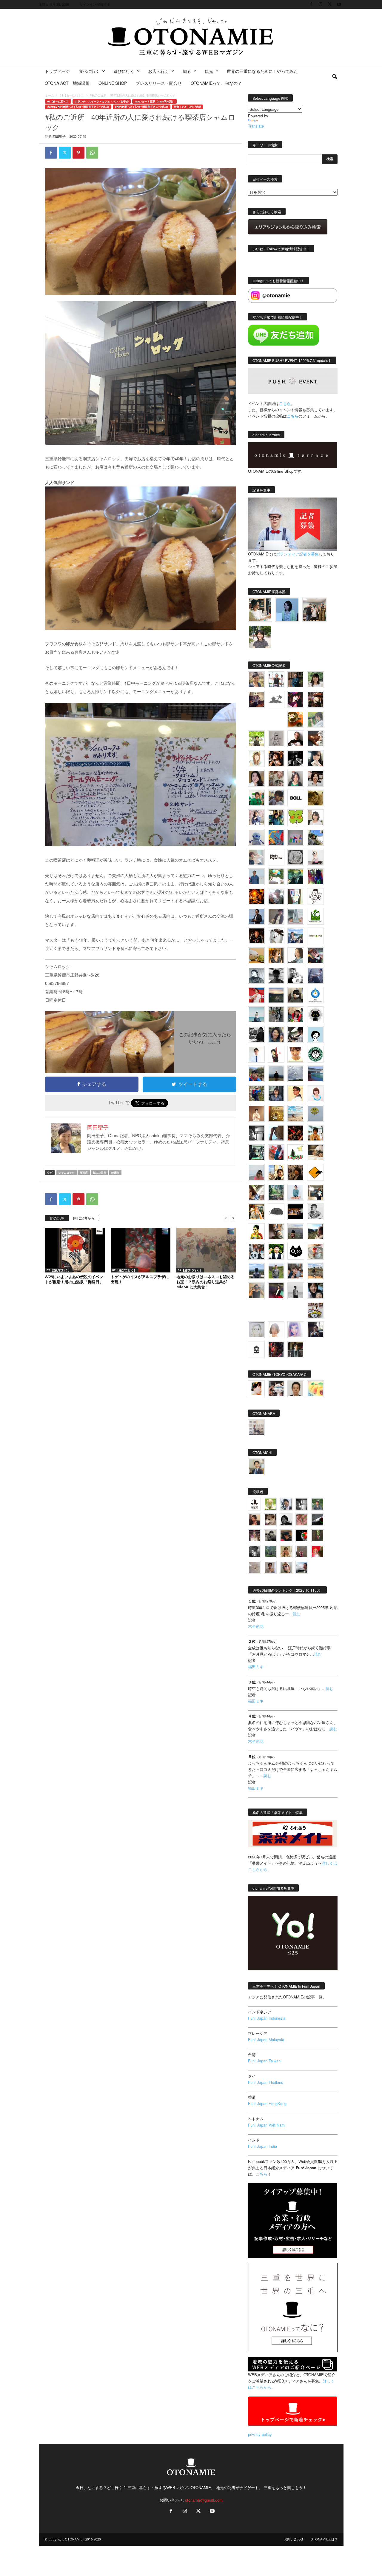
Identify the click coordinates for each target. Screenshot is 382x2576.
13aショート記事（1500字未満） (154, 101)
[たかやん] (315, 798)
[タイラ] (296, 1034)
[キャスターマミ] (315, 680)
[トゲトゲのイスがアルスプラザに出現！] (141, 1250)
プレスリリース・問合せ (159, 83)
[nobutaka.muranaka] (256, 1271)
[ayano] (256, 1251)
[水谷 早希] (315, 1251)
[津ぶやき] (315, 896)
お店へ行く (158, 71)
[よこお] (302, 1552)
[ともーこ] (260, 637)
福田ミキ (256, 1667)
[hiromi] (315, 739)
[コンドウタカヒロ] (315, 1212)
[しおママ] (276, 739)
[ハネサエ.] (256, 699)
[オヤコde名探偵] (276, 1350)
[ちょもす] (315, 1172)
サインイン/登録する (95, 4)
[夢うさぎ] (276, 1015)
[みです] (276, 1291)
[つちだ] (276, 1054)
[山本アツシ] (276, 857)
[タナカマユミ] (256, 837)
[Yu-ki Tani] (296, 1172)
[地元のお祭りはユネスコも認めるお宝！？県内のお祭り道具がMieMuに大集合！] (206, 1250)
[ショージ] (276, 975)
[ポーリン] (296, 1350)
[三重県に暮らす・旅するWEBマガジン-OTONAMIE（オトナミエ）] (191, 37)
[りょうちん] (296, 956)
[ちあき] (296, 1015)
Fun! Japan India (262, 2146)
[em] (256, 1350)
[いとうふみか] (315, 1232)
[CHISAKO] (276, 1034)
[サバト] (315, 877)
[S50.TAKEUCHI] (256, 936)
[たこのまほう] (276, 837)
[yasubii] (296, 877)
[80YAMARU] (256, 1232)
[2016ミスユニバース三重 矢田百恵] (296, 1192)
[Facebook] (311, 4)
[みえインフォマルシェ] (315, 995)
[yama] (296, 1113)
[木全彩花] (296, 916)
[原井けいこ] (315, 1034)
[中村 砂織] (315, 1271)
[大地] (318, 1552)
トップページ (57, 71)
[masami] (256, 1113)
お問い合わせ (294, 2539)
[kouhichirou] (318, 1520)
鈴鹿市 (115, 1173)
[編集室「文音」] (256, 1153)
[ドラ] (286, 1536)
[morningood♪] (318, 1536)
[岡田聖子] (256, 680)
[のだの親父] (254, 1552)
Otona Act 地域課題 (67, 83)
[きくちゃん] (276, 877)
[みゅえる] (315, 1133)
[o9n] (296, 1291)
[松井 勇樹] (315, 699)
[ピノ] (296, 1232)
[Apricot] (315, 1389)
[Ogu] (286, 1504)
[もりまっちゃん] (315, 818)
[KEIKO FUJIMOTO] (315, 1094)
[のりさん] (296, 1074)
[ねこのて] (286, 1552)
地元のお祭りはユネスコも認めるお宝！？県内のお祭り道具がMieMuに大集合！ (205, 1282)
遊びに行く (124, 71)
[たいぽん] (256, 1074)
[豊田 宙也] (270, 1552)
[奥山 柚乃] (276, 1330)
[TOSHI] (256, 778)
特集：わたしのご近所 (187, 107)
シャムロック (67, 1173)
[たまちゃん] (276, 1094)
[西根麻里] (296, 778)
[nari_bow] (314, 610)
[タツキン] (256, 956)
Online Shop (113, 83)
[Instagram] (321, 4)
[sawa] (256, 857)
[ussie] (296, 1133)
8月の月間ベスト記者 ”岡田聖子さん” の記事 (142, 107)
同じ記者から (84, 1218)
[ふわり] (276, 1133)
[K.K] (256, 1291)
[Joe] (276, 896)
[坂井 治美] (256, 995)
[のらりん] (315, 1015)
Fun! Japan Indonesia (267, 2018)
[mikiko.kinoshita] (315, 916)
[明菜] (256, 1192)
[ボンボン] (254, 1536)
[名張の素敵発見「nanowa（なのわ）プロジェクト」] (315, 936)
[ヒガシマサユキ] (296, 1389)
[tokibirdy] (276, 956)
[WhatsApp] (92, 153)
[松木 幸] (296, 837)
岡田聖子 (59, 136)
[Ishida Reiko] (315, 1291)
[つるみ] (276, 1232)
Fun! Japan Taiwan (264, 2061)
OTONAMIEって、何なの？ (216, 83)
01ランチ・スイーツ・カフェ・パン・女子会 (102, 101)
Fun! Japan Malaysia (266, 2040)
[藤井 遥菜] (315, 1113)
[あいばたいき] (256, 1212)
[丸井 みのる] (256, 1172)
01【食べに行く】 (72, 95)
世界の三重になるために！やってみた (262, 71)
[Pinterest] (78, 153)
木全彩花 (256, 1626)
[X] (330, 4)
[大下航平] (276, 1074)
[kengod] (270, 1520)
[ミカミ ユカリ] (256, 1389)
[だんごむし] (276, 1212)
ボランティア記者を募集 (297, 554)
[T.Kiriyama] (256, 1034)
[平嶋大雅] (256, 1094)
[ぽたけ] (276, 818)
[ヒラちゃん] (270, 1567)
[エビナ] (315, 1192)
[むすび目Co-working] (296, 1212)
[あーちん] (315, 975)
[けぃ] (276, 778)
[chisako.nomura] (296, 1330)
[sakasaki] (296, 896)
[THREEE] (302, 1536)
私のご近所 (100, 1173)
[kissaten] (315, 1054)
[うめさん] (276, 1251)
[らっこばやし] (256, 916)
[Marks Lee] (270, 1536)
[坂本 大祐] (256, 1428)
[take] (302, 1567)
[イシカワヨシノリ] (256, 877)
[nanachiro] (256, 759)
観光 (209, 71)
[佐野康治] (276, 680)
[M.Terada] (276, 1271)
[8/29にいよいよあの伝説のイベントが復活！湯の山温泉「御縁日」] (75, 1250)
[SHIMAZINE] (276, 700)
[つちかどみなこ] (315, 759)
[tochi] (276, 936)
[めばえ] (315, 1310)
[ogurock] (276, 759)
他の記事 (57, 1218)
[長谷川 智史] (256, 1330)
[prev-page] (226, 1218)
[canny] (276, 995)
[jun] (256, 798)
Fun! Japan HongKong (267, 2103)
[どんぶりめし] (302, 1520)
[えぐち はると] (315, 837)
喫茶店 (84, 1173)
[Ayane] (276, 1113)
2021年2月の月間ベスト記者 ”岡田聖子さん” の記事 (78, 107)
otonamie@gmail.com (204, 2500)
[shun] (296, 759)
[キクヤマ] (315, 1153)
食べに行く (89, 71)
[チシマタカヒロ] (276, 916)
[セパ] (256, 818)
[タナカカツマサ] (296, 1094)
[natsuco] (315, 778)
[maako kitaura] (276, 1389)
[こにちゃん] (276, 798)
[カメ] (315, 1330)
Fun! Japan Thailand (266, 2082)
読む (297, 1614)
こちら (293, 416)
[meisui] (256, 1015)
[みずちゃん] (296, 1153)
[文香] (276, 1153)
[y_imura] (296, 739)
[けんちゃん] (318, 1504)
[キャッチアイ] (296, 1251)
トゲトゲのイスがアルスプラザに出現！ (140, 1279)
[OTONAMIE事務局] (254, 1504)
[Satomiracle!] (276, 1192)
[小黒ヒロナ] (256, 739)
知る (187, 71)
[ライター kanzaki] (296, 719)
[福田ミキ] (287, 610)
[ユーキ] (256, 1054)
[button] (335, 77)
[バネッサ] (270, 1504)
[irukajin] (286, 1567)
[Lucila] (296, 857)
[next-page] (233, 1218)
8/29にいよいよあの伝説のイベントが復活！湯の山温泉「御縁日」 (74, 1279)
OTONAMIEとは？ (324, 2539)
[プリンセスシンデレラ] (296, 699)
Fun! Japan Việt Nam (266, 2125)
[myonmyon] (296, 1054)
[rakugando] (254, 1567)
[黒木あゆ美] (315, 857)
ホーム (50, 95)
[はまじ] (296, 680)
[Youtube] (339, 4)
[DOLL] (296, 798)
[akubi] (315, 956)
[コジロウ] (256, 1467)
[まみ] (254, 1520)
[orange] (315, 719)
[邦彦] (296, 936)
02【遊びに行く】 (59, 1270)
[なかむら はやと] (315, 1074)
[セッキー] (296, 995)
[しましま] (276, 1172)
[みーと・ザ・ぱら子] (296, 818)
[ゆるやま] (256, 975)
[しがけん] (296, 1271)
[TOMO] (256, 896)
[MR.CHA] (256, 1133)
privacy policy (260, 2434)
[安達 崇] (296, 975)
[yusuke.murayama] (260, 610)
